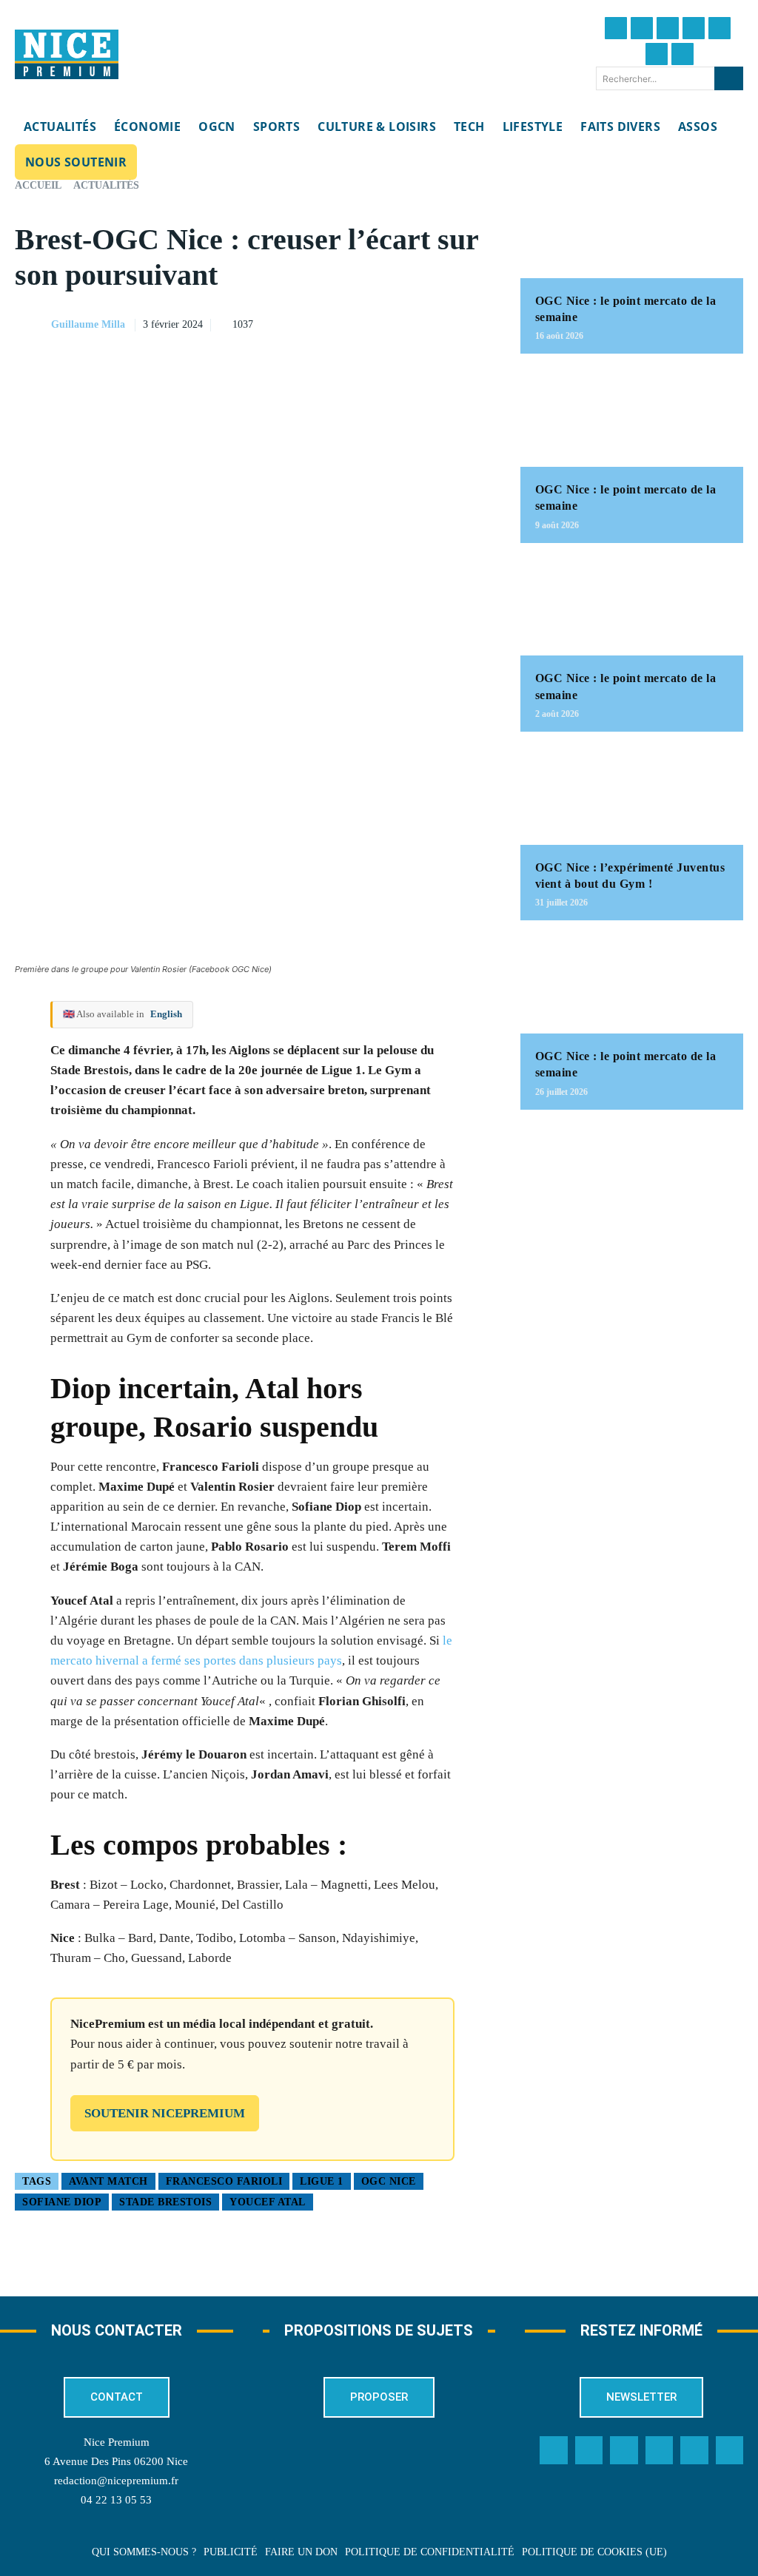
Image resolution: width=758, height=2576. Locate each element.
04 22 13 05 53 (116, 2500)
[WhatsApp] (442, 323)
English (166, 1014)
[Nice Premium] (67, 55)
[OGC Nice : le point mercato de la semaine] (632, 229)
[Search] (729, 78)
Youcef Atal (268, 2202)
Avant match (108, 2181)
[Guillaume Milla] (32, 325)
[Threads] (694, 28)
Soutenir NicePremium (165, 2113)
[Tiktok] (720, 28)
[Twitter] (642, 28)
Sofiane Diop (62, 2202)
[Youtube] (682, 54)
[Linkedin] (657, 54)
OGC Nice (389, 2181)
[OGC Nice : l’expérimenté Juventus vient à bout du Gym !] (632, 796)
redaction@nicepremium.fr (116, 2481)
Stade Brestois (165, 2202)
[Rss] (730, 2450)
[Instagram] (668, 28)
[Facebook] (616, 28)
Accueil (38, 185)
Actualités (106, 185)
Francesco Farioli (224, 2181)
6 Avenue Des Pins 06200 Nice (116, 2461)
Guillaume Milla (88, 324)
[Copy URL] (340, 323)
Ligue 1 (322, 2181)
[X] (408, 323)
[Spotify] (694, 2450)
